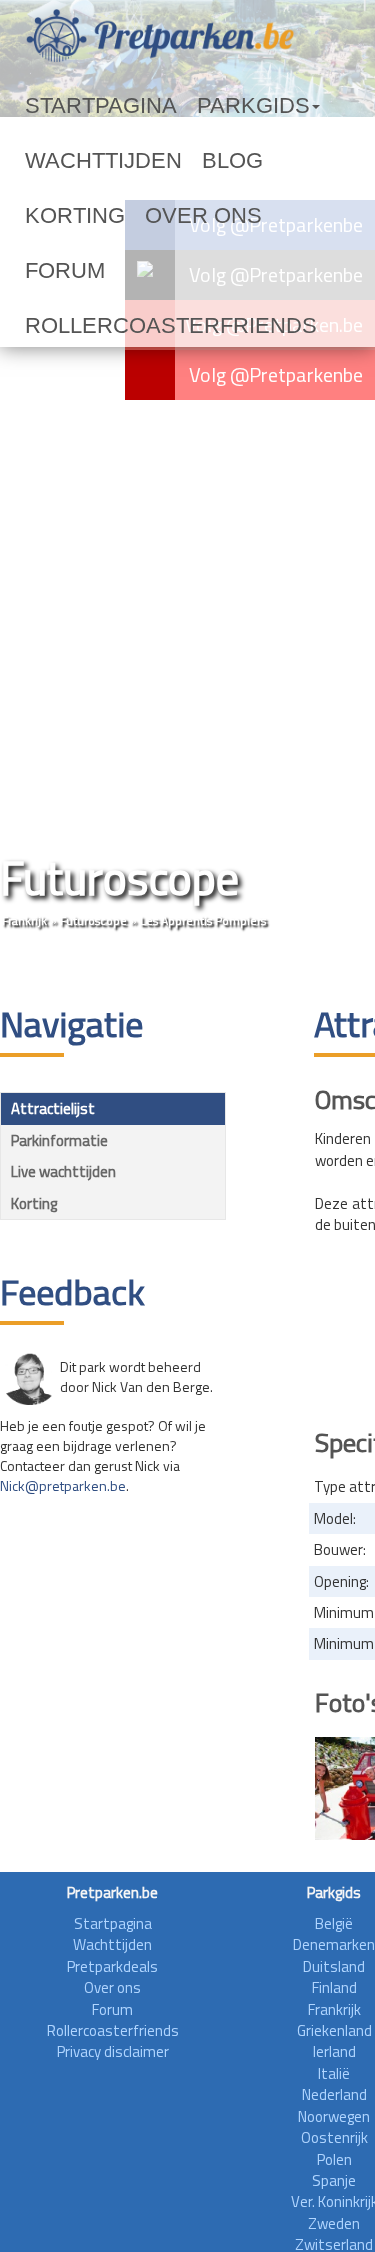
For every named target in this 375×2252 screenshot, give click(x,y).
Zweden (334, 2223)
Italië (334, 2073)
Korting (242, 161)
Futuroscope (93, 920)
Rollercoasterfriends (119, 271)
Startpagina (76, 106)
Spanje (334, 2180)
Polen (334, 2159)
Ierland (334, 2051)
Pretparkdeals (112, 1966)
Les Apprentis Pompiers (203, 920)
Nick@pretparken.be (63, 1485)
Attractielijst (53, 1108)
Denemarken (334, 1944)
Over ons (61, 216)
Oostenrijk (334, 2137)
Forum (143, 216)
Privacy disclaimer (113, 2051)
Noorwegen (334, 2116)
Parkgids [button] (183, 106)
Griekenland (334, 2030)
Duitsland (334, 1966)
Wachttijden (78, 161)
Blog (170, 161)
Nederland (334, 2094)
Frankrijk (24, 920)
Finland (334, 1987)
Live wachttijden (63, 1171)
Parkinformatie (59, 1140)
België (334, 1923)
